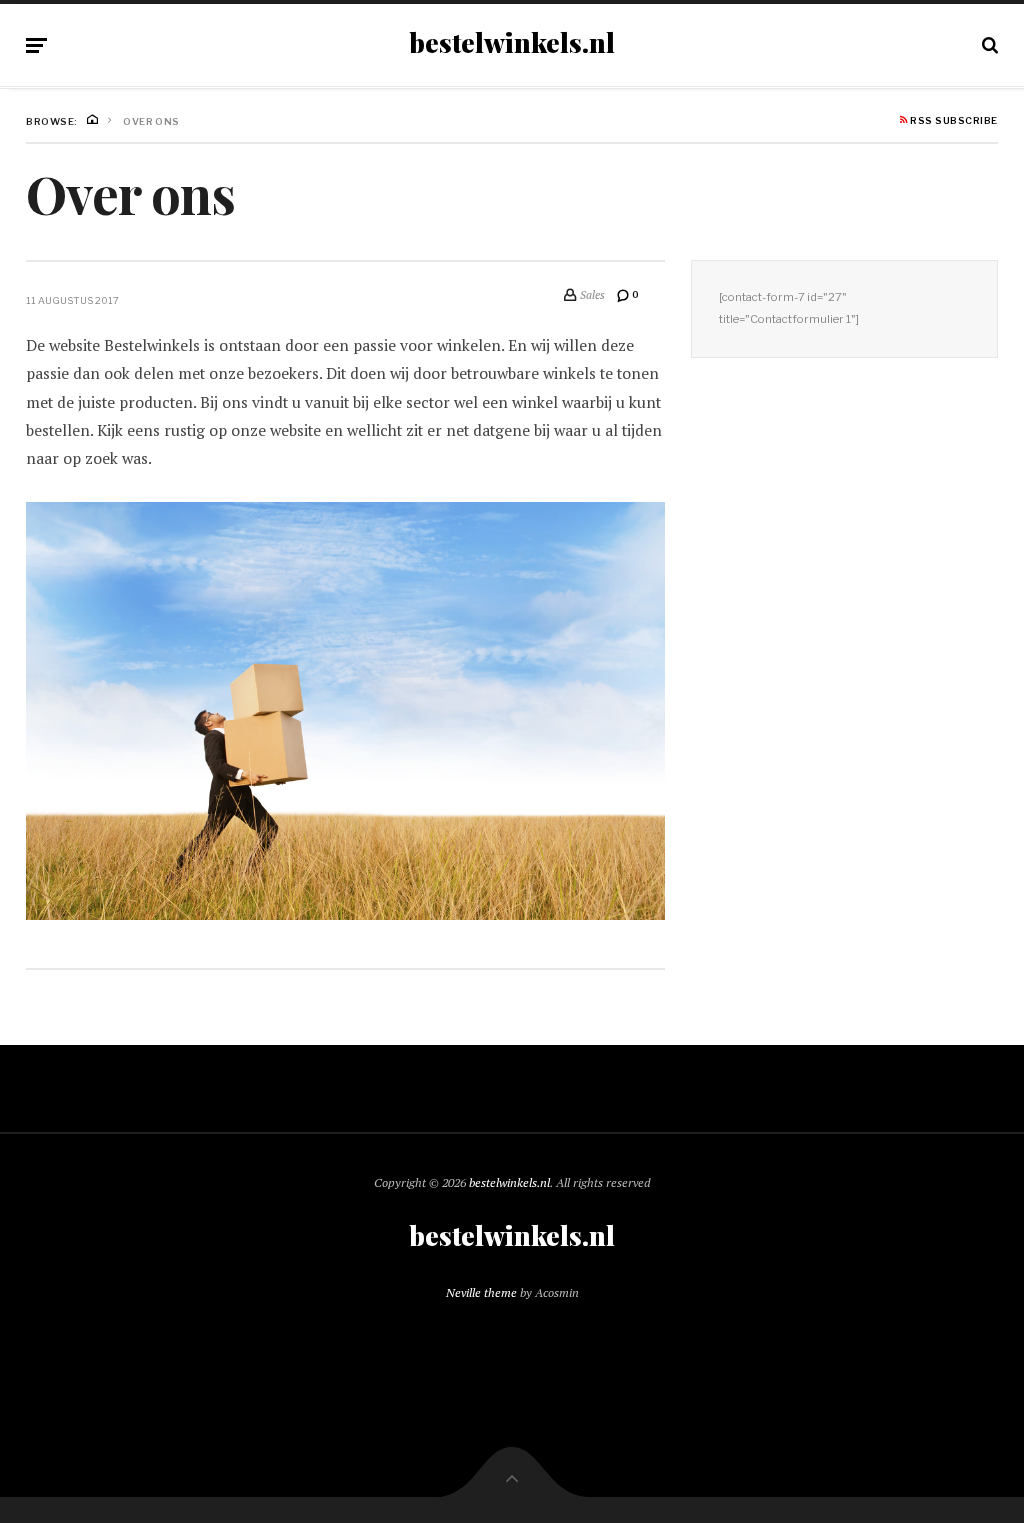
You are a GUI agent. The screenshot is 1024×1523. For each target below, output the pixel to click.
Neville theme (481, 1292)
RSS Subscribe (953, 121)
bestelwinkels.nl (512, 43)
